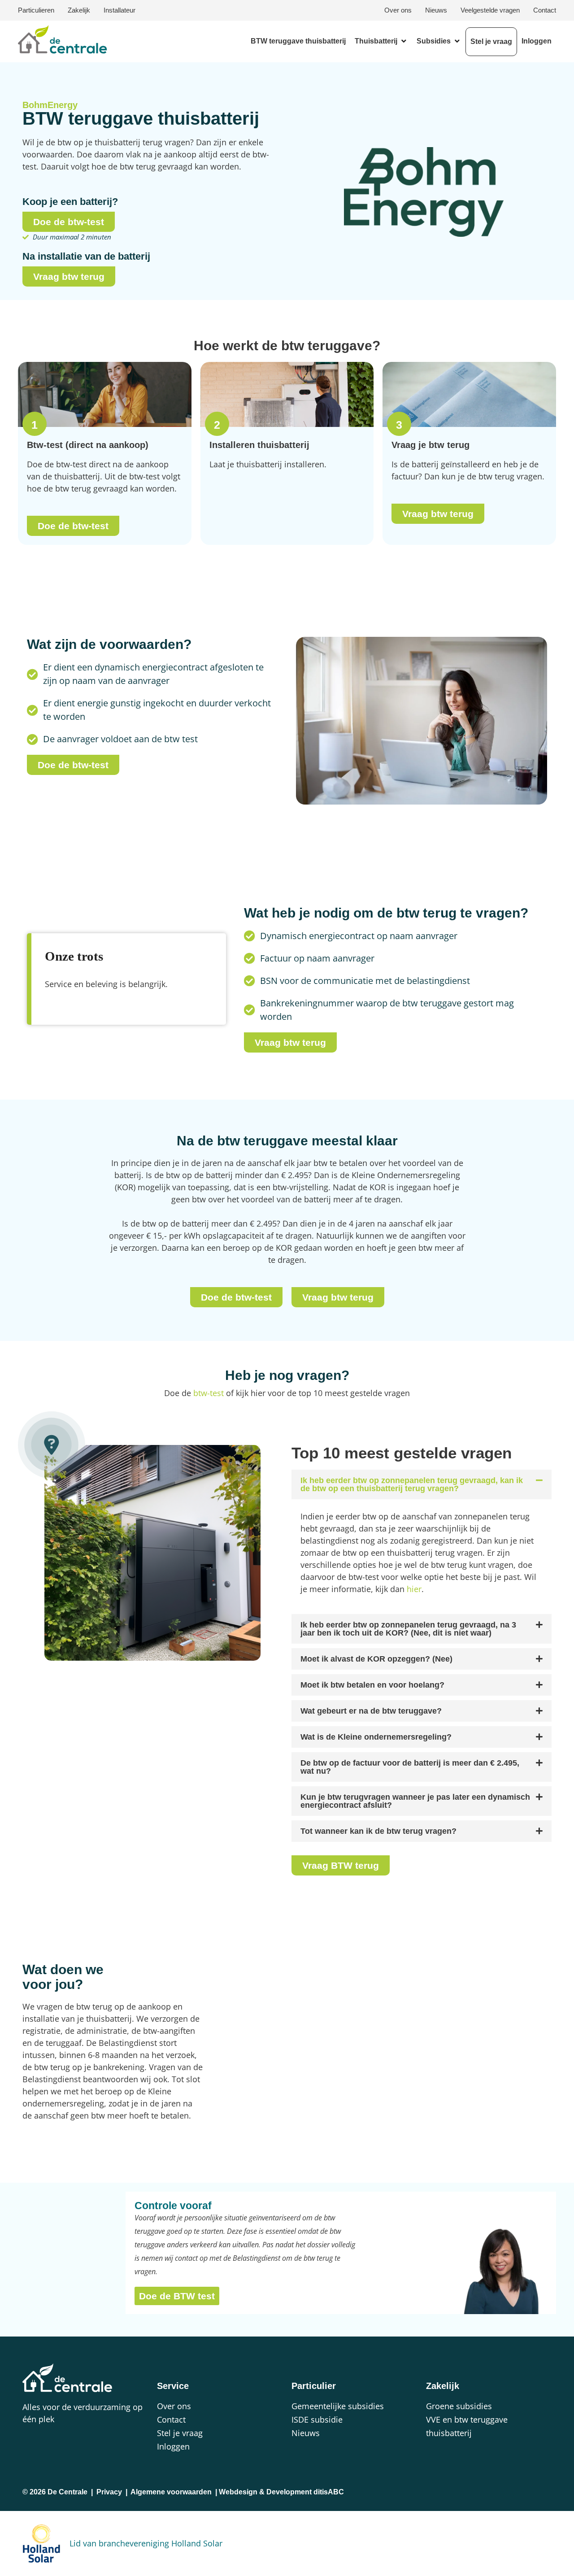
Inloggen (173, 2446)
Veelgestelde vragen (490, 10)
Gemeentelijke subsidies (338, 2406)
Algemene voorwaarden (171, 2492)
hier (414, 1589)
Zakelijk (79, 10)
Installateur (120, 10)
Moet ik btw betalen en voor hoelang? (372, 1685)
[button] (381, 41)
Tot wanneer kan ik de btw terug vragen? (378, 1831)
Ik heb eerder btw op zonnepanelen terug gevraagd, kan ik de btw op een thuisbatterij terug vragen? (412, 1484)
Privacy (109, 2492)
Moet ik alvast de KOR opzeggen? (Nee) (376, 1659)
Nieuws (436, 10)
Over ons (398, 10)
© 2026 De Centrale (55, 2492)
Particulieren (36, 10)
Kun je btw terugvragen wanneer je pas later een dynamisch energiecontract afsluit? (415, 1801)
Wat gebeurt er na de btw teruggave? (371, 1711)
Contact (545, 10)
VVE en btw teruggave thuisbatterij (467, 2426)
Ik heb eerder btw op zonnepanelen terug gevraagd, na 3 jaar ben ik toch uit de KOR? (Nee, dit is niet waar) (408, 1629)
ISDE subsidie (317, 2419)
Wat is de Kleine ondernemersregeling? (376, 1737)
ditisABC (329, 2492)
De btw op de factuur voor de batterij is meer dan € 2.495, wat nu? (410, 1767)
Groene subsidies (459, 2406)
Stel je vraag (180, 2433)
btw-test (209, 1393)
